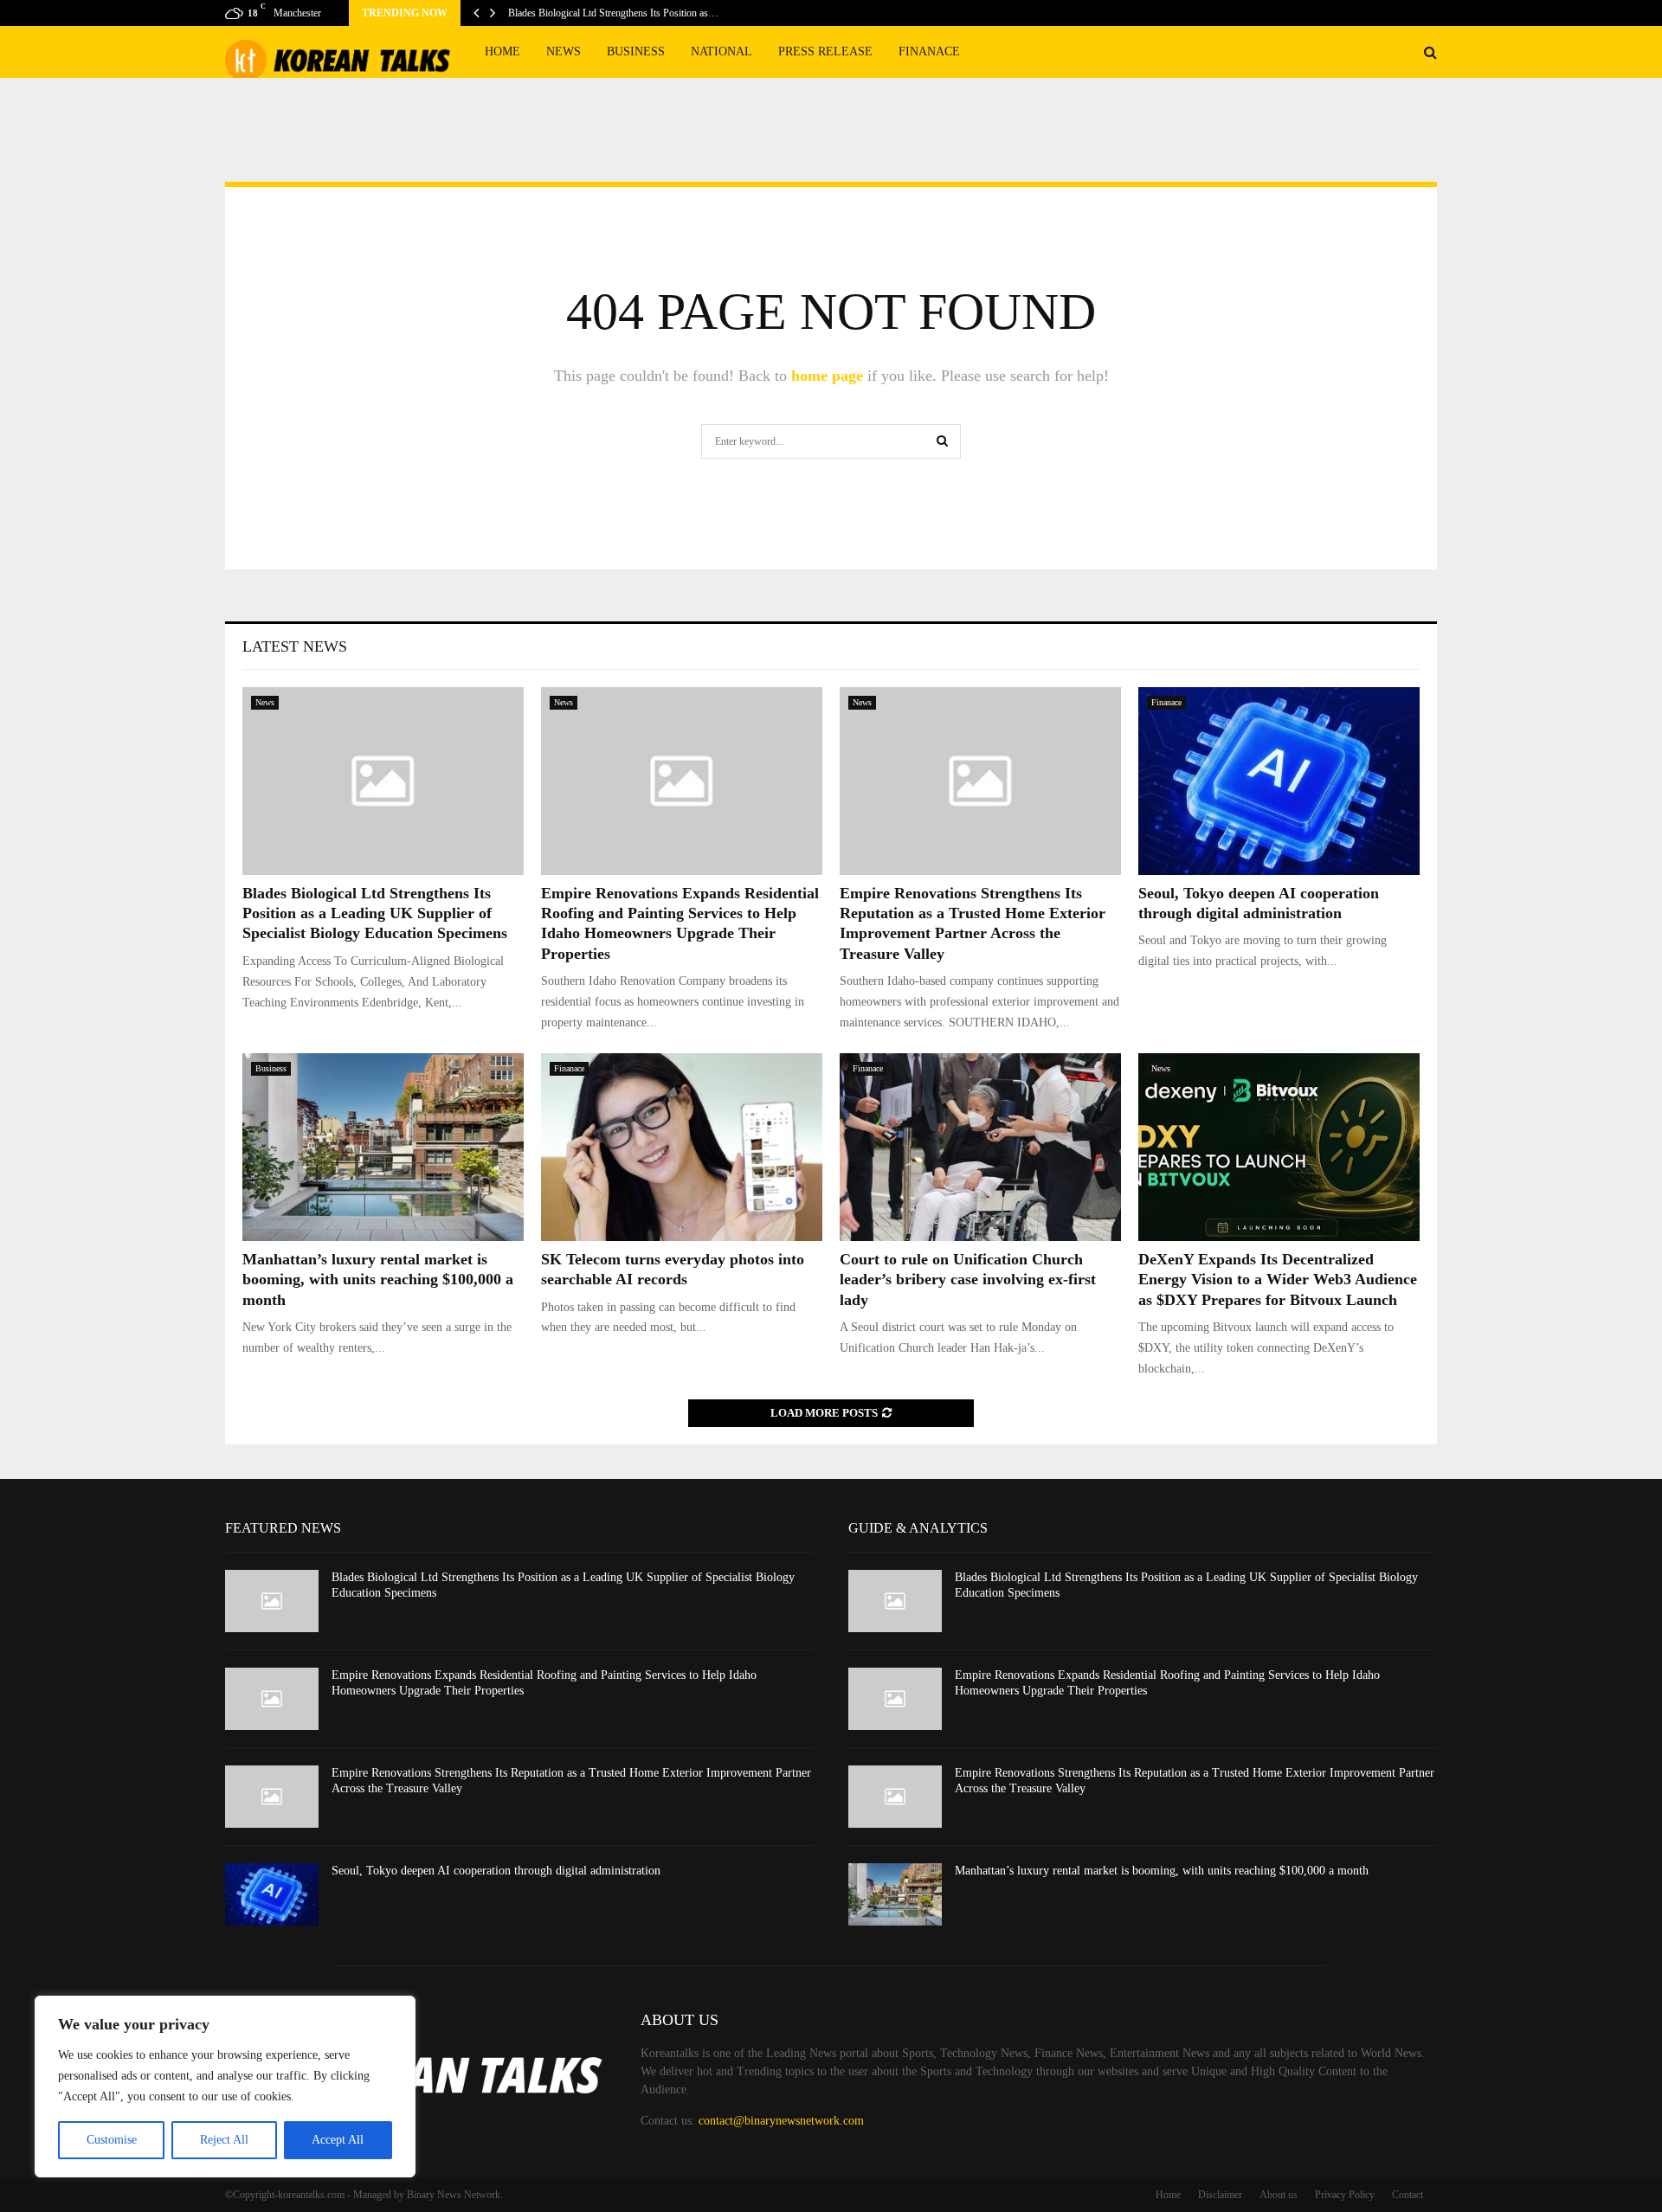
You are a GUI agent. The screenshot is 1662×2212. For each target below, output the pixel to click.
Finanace (929, 51)
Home (502, 51)
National (721, 51)
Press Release (825, 51)
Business (636, 51)
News (564, 51)
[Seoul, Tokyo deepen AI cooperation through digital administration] (1279, 781)
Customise (112, 2140)
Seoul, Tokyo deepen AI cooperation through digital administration (496, 1871)
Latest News (295, 646)
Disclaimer (1220, 2195)
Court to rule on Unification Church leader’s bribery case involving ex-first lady (968, 1280)
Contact (1408, 2195)
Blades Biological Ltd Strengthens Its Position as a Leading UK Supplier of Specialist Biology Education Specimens (375, 913)
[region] (225, 2087)
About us (1279, 2195)
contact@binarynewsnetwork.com (781, 2121)
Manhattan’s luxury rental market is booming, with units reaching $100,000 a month (378, 1280)
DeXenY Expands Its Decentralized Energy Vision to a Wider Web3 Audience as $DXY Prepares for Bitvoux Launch (1278, 1280)
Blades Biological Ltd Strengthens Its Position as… (613, 13)
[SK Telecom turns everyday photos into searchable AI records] (682, 1147)
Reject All (224, 2140)
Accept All (338, 2140)
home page (827, 376)
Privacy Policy (1345, 2195)
